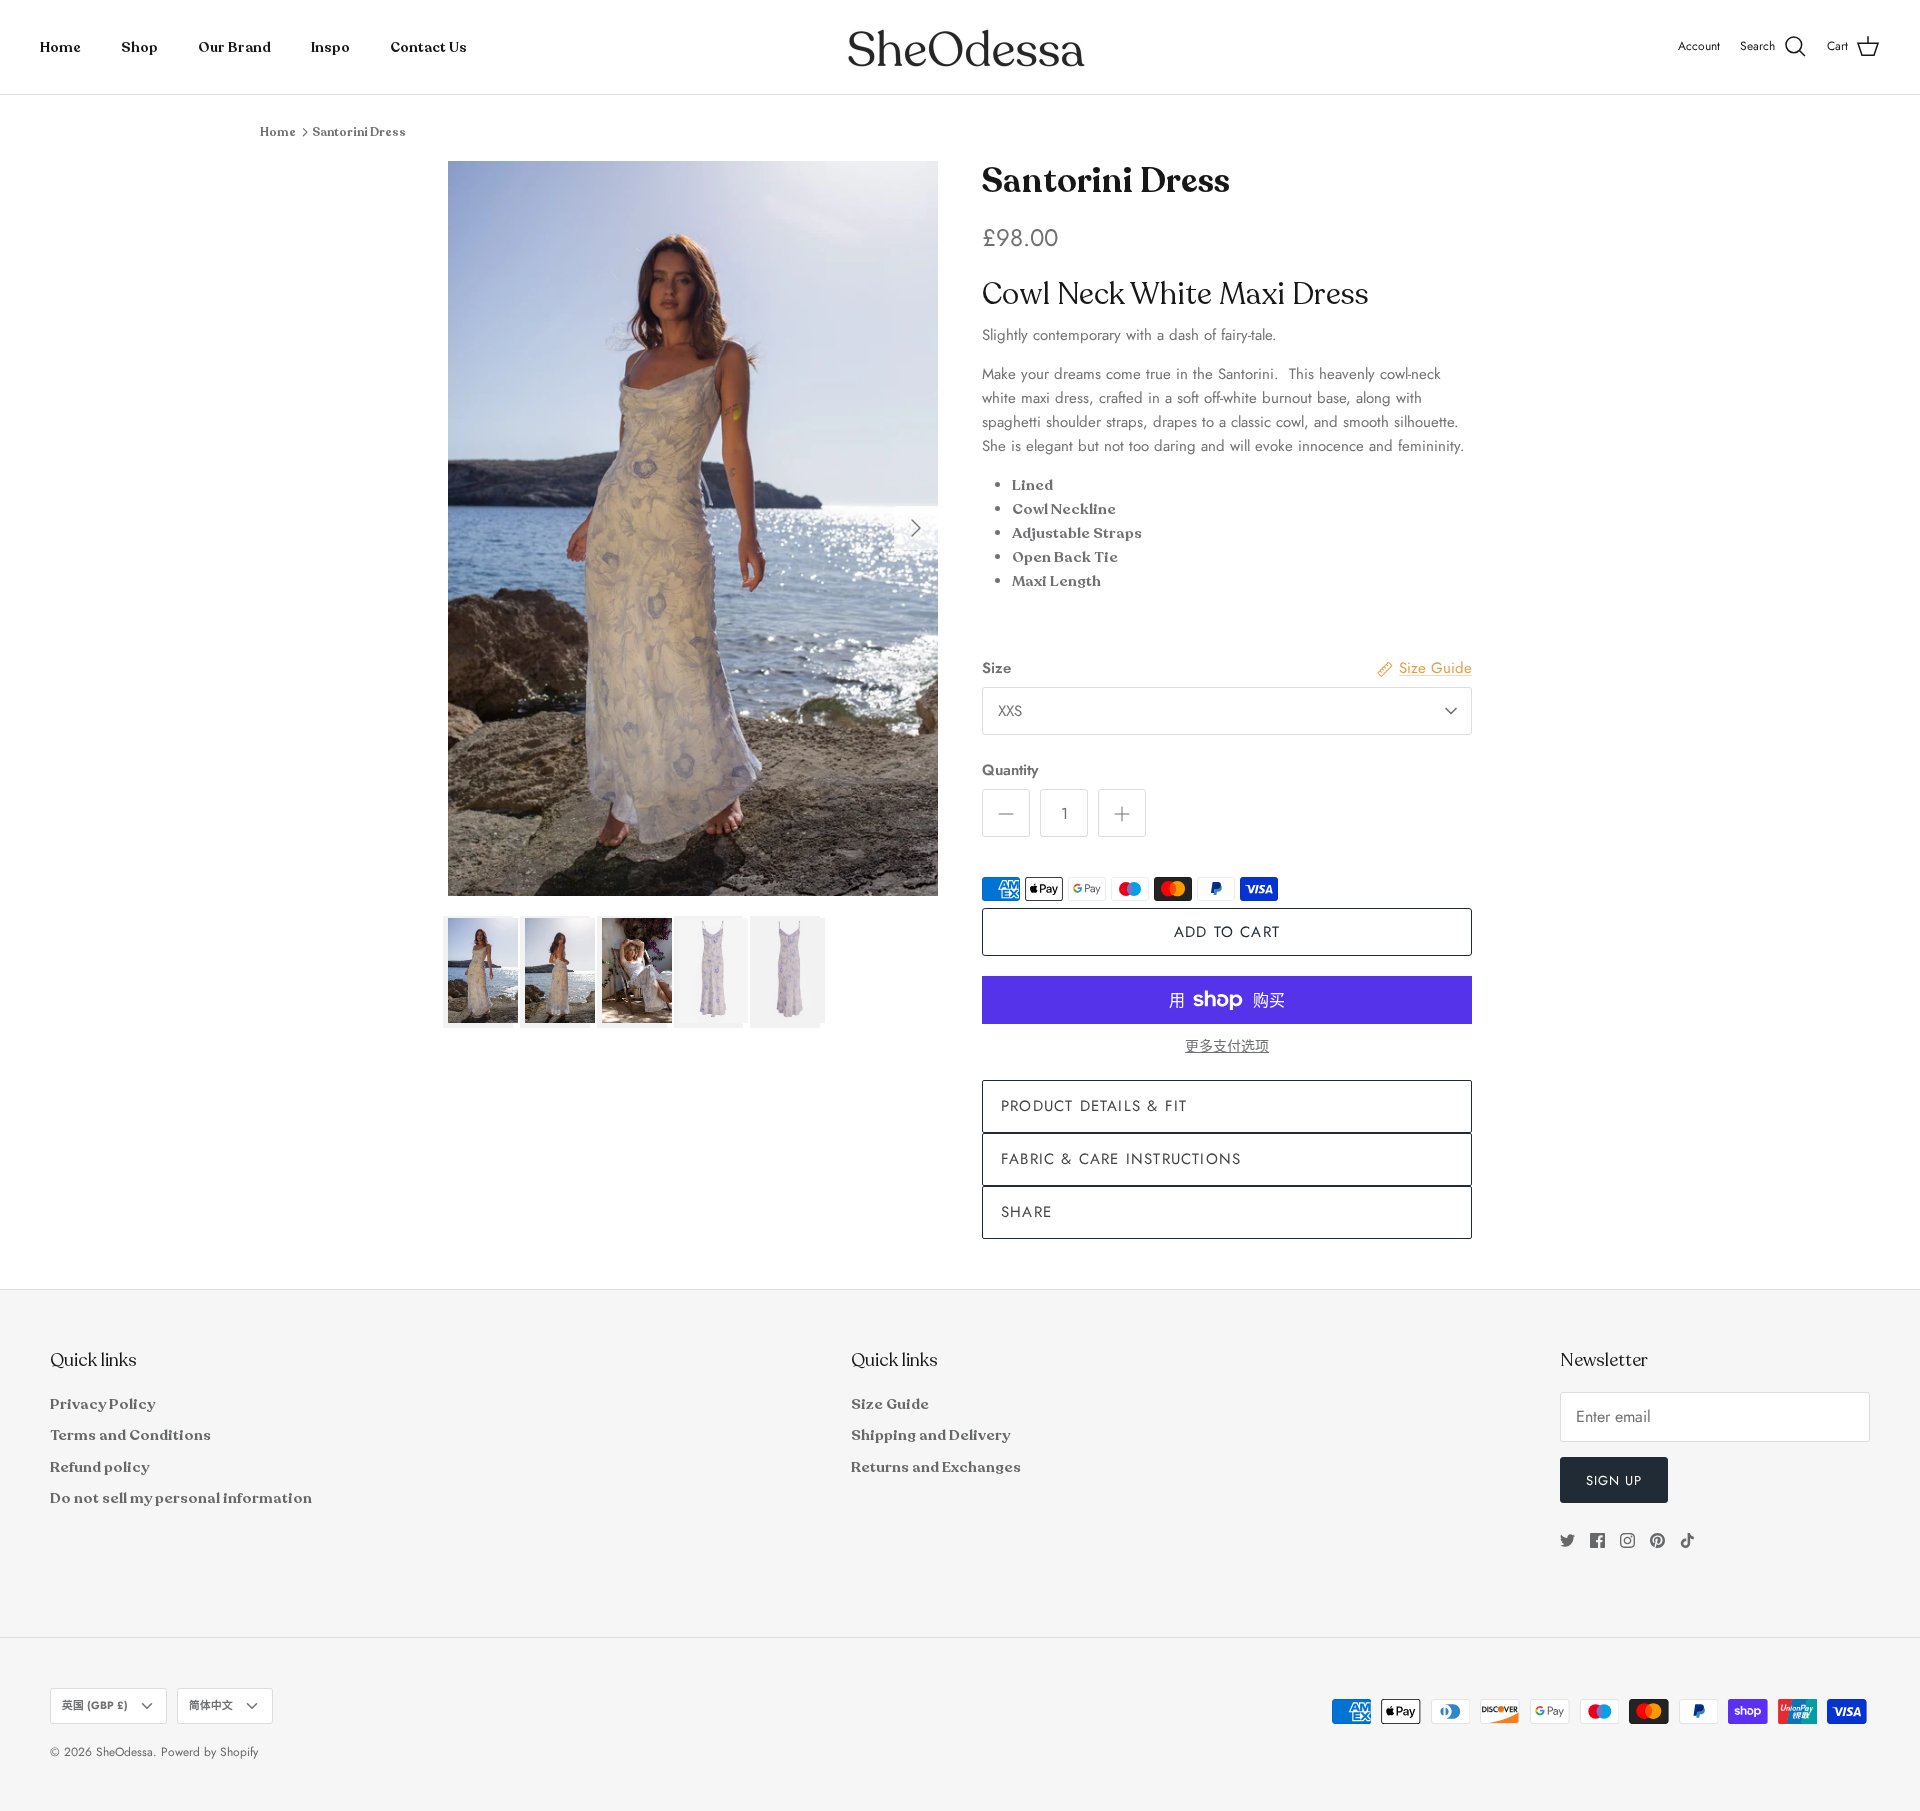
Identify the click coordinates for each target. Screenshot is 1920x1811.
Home (60, 47)
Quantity (1010, 770)
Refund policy (99, 1467)
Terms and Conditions (130, 1435)
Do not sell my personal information (181, 1498)
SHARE (1026, 1212)
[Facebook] (1597, 1540)
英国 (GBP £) (95, 1705)
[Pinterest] (1657, 1540)
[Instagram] (1627, 1540)
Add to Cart (1227, 932)
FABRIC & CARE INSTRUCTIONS (1121, 1159)
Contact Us (428, 47)
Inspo (330, 47)
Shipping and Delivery (930, 1435)
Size (996, 668)
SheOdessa (124, 1752)
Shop (139, 47)
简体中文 (211, 1705)
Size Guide (890, 1404)
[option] (693, 528)
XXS (1010, 711)
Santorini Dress (359, 132)
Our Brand (234, 47)
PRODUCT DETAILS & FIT (1094, 1106)
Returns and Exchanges (936, 1467)
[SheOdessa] (960, 47)
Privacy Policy (102, 1404)
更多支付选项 (1227, 1046)
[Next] (916, 528)
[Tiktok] (1687, 1540)
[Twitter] (1567, 1540)
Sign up (1614, 1480)
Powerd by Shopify (209, 1752)
